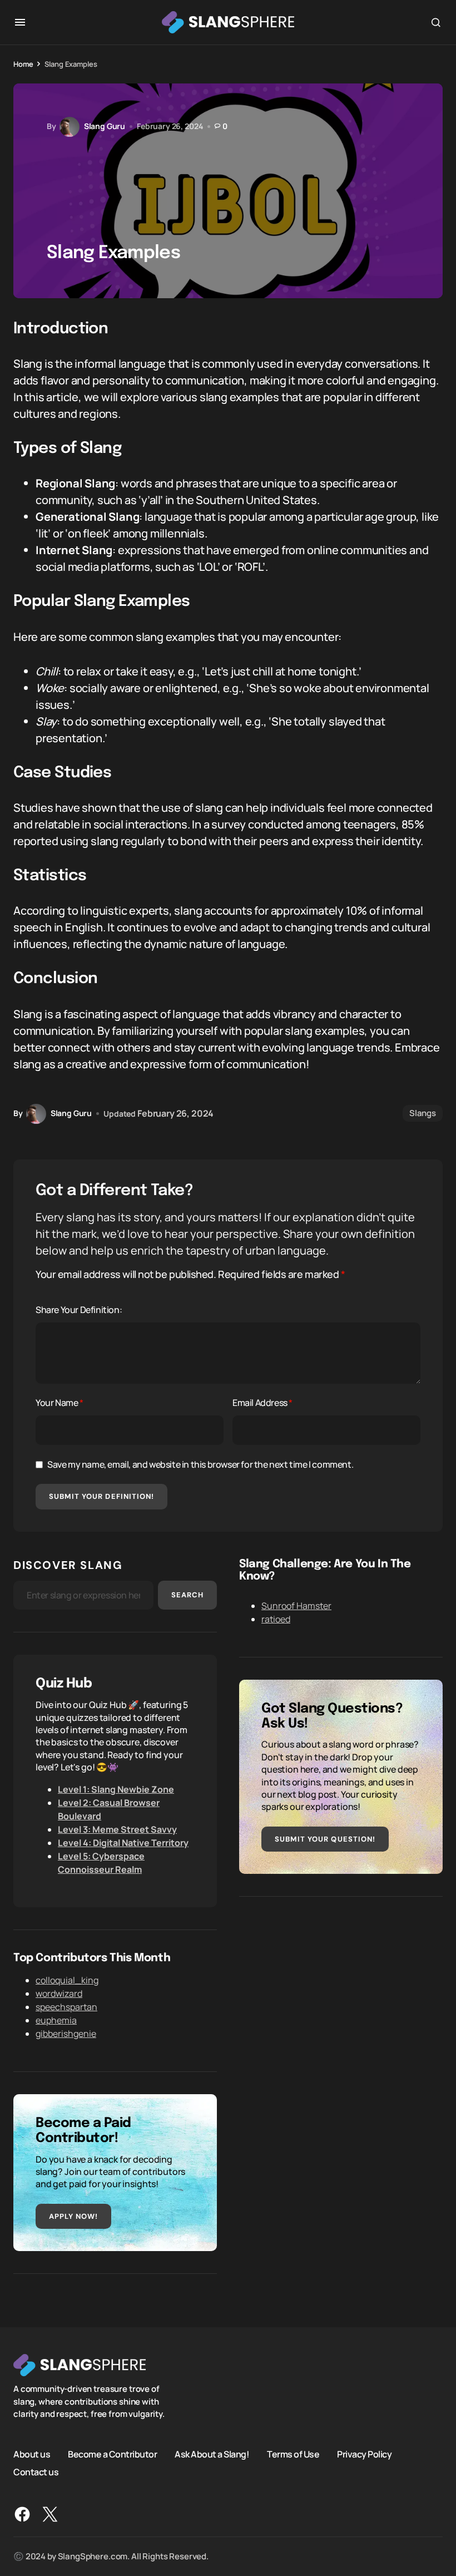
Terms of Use (293, 2454)
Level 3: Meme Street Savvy (117, 1829)
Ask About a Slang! (212, 2454)
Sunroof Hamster (296, 1606)
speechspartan (66, 2007)
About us (32, 2454)
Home (23, 64)
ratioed (276, 1619)
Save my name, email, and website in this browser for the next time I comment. (200, 1464)
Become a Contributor (112, 2454)
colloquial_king (67, 1980)
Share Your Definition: (79, 1310)
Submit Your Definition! (101, 1496)
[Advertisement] (341, 1997)
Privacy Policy (364, 2454)
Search (187, 1595)
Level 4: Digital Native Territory (123, 1843)
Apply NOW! (73, 2216)
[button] (20, 22)
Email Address (262, 1403)
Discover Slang (68, 1565)
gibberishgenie (66, 2034)
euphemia (56, 2020)
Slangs (423, 1113)
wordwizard (59, 1993)
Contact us (36, 2472)
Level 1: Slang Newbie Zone (116, 1789)
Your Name (60, 1403)
